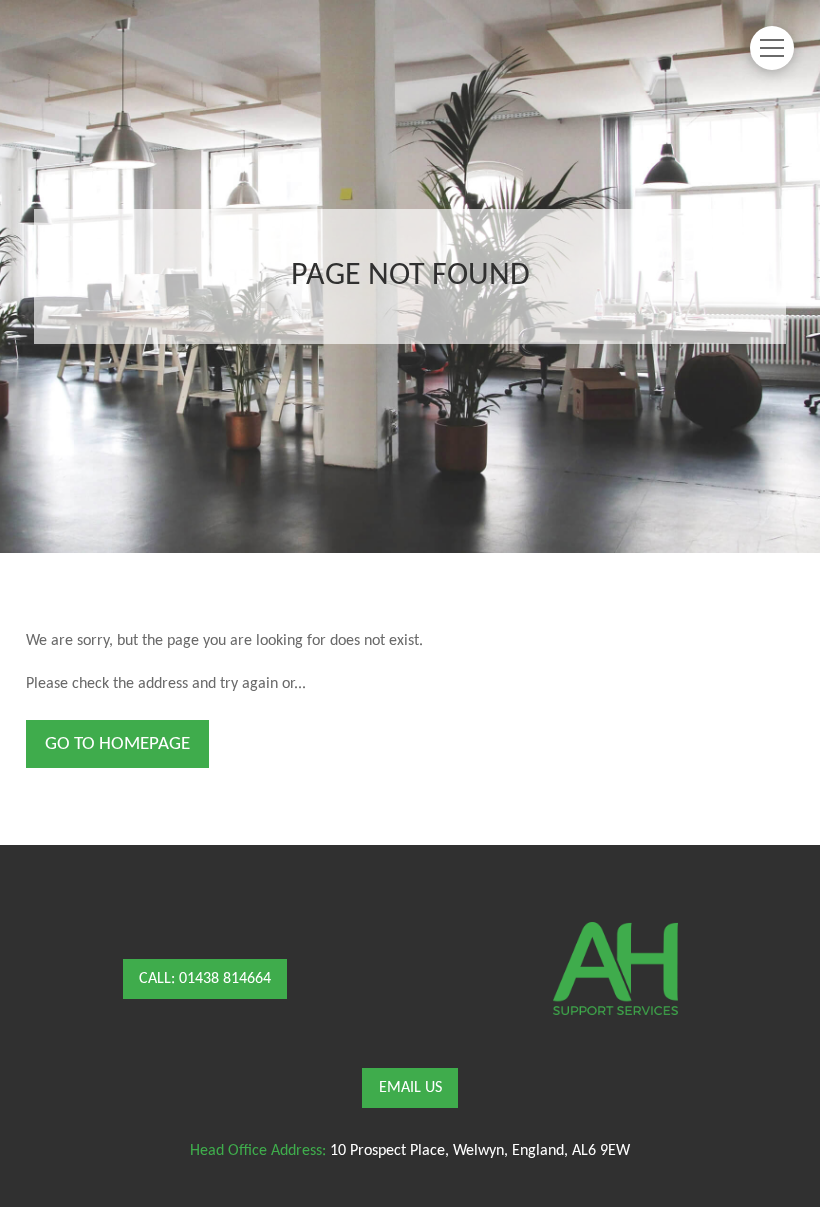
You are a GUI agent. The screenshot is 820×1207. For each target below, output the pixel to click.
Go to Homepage (117, 744)
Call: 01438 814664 (205, 979)
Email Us (410, 1088)
